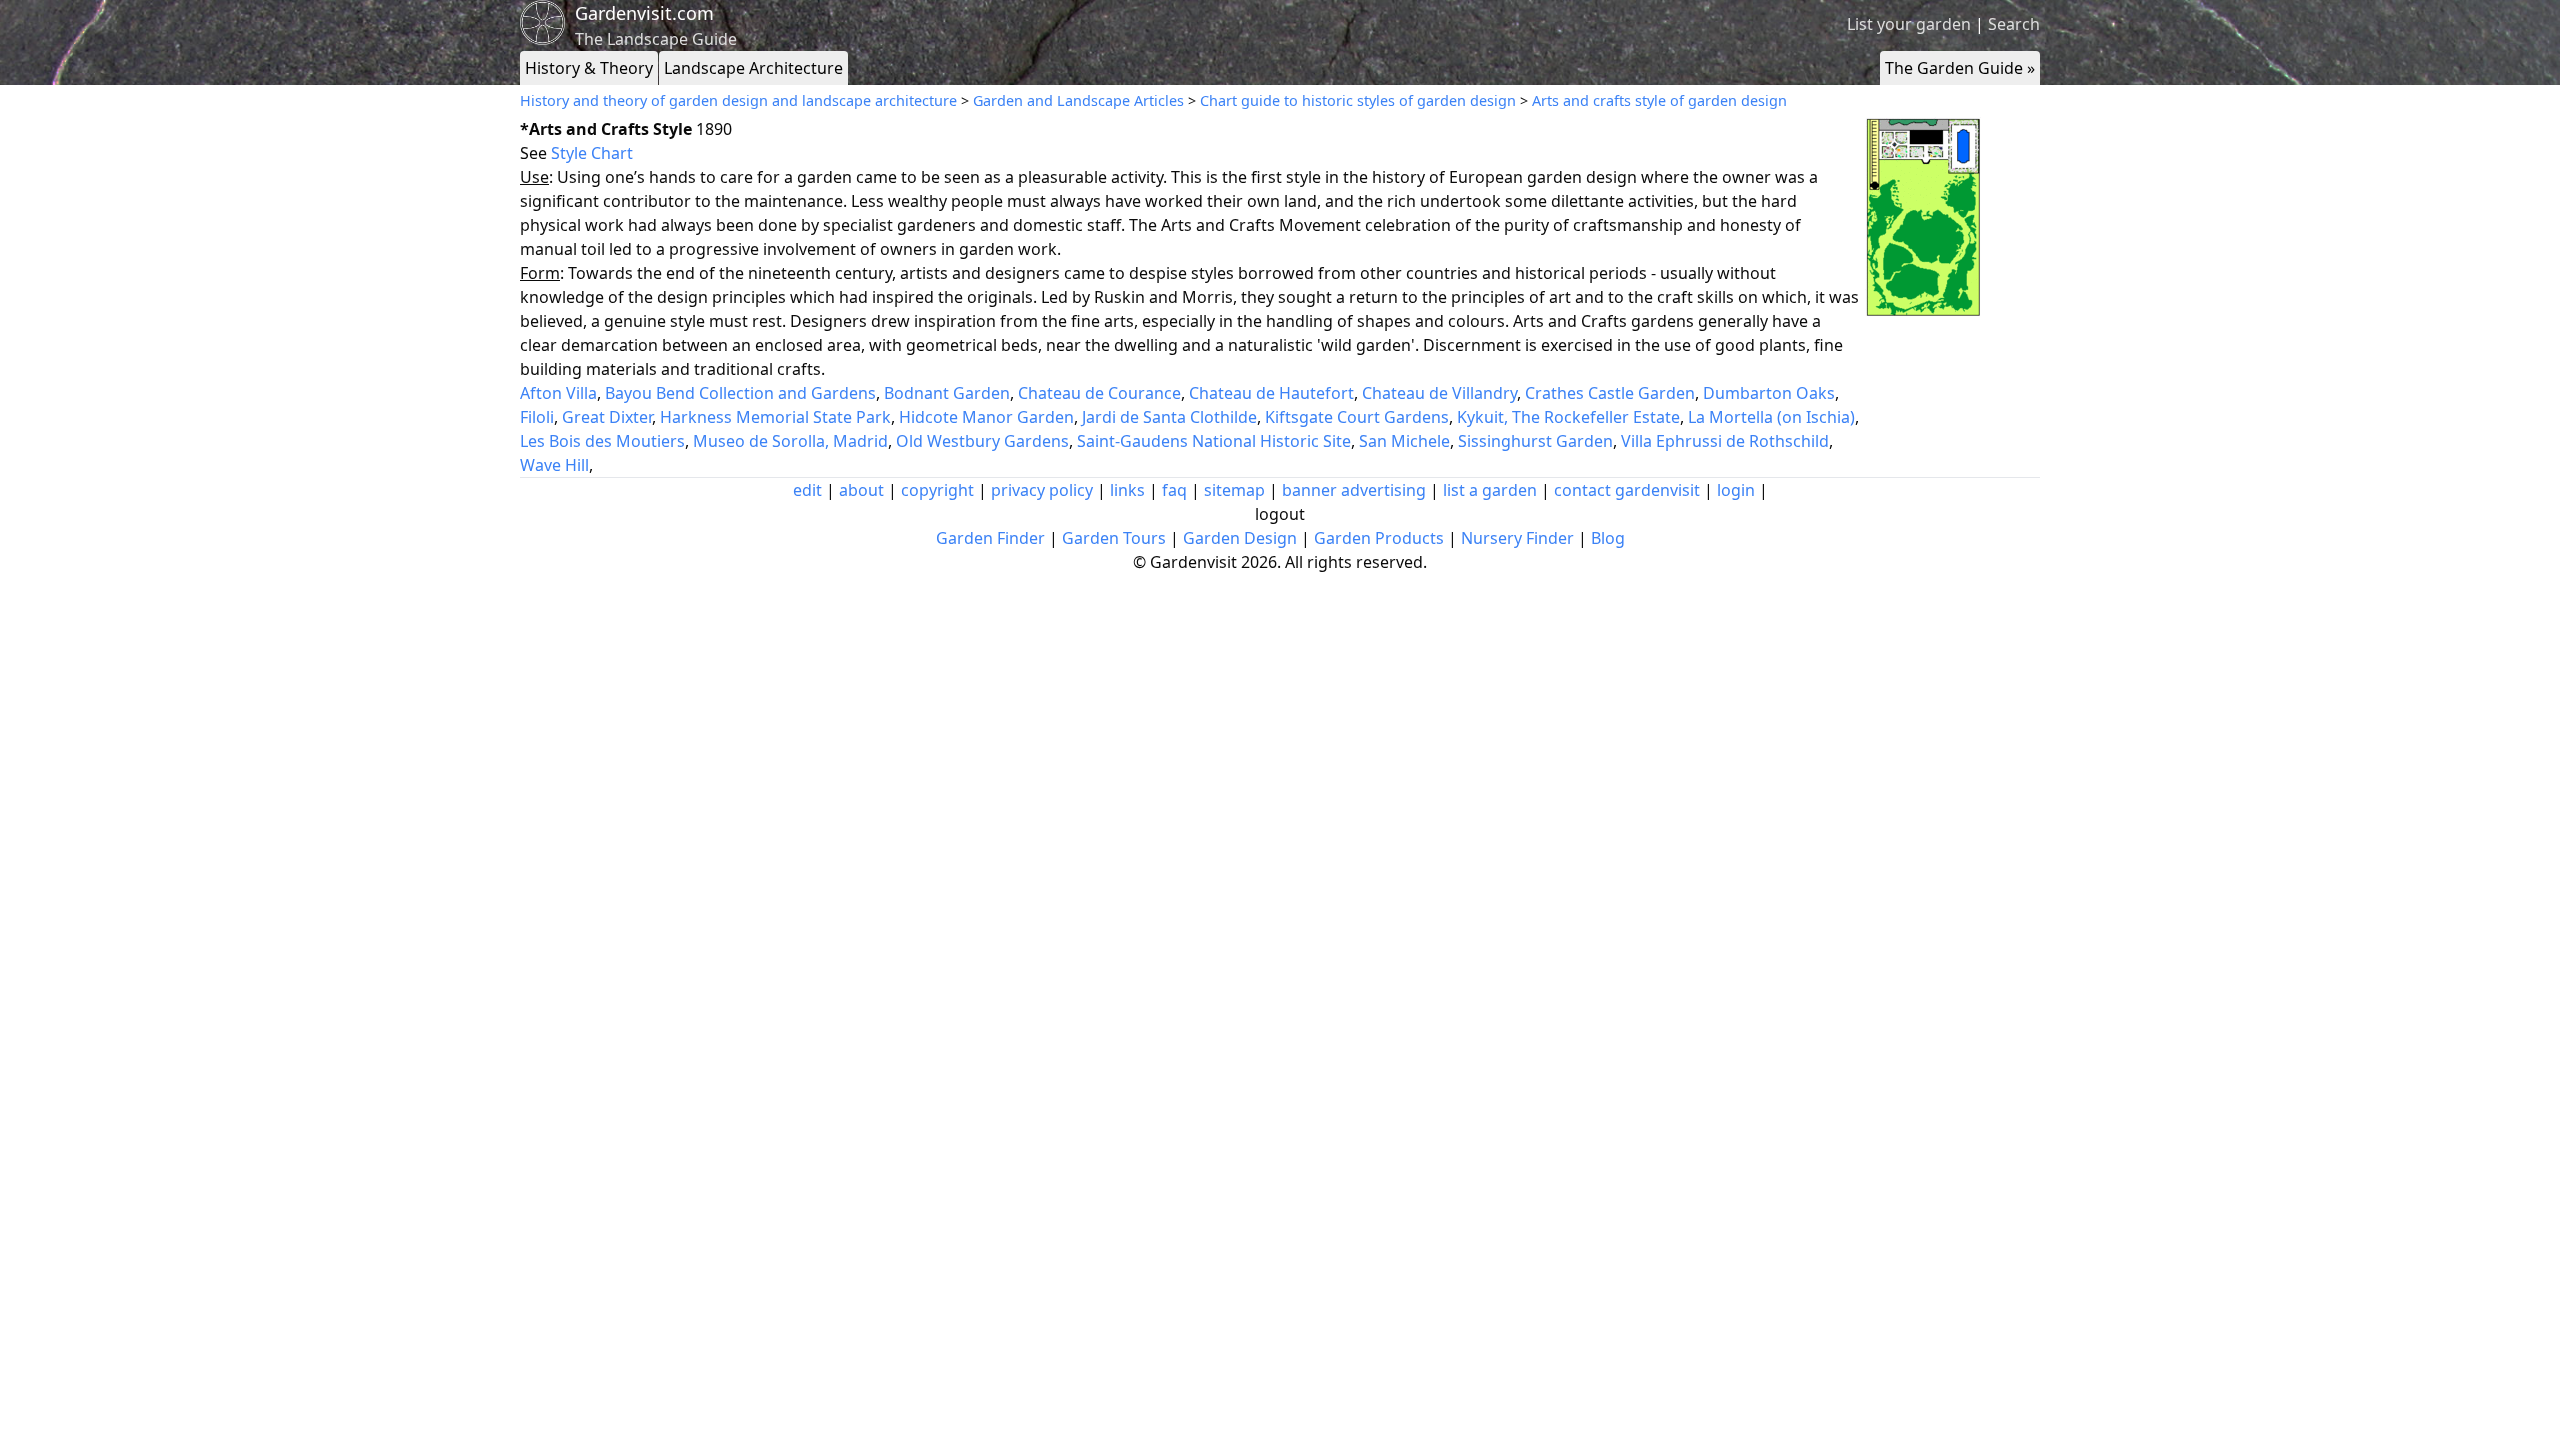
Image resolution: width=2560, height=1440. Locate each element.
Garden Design (1240, 538)
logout (1280, 514)
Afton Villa (558, 393)
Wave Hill (554, 465)
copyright (937, 490)
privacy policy (1042, 490)
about (861, 490)
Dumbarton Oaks (1769, 393)
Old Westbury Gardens (982, 441)
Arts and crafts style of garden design (1659, 100)
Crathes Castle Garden (1610, 393)
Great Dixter (607, 417)
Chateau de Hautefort (1271, 393)
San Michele (1404, 441)
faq (1174, 490)
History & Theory (589, 68)
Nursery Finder (1517, 538)
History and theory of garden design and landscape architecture (738, 100)
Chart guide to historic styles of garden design (1358, 100)
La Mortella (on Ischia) (1771, 417)
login (1736, 490)
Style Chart (592, 153)
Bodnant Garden (947, 393)
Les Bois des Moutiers (602, 441)
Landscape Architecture (753, 68)
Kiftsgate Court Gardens (1357, 417)
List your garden (1909, 24)
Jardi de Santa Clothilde (1169, 417)
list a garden (1490, 490)
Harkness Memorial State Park (775, 417)
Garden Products (1379, 538)
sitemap (1234, 490)
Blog (1608, 538)
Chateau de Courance (1099, 393)
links (1127, 490)
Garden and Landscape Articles (1078, 100)
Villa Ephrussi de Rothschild (1725, 441)
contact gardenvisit (1627, 490)
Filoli (537, 417)
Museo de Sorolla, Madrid (790, 441)
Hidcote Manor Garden (986, 417)
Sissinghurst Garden (1535, 441)
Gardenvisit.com (644, 13)
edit (807, 490)
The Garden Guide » (1960, 68)
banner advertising (1354, 490)
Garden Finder (990, 538)
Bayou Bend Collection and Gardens (740, 393)
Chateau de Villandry (1439, 393)
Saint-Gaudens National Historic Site (1214, 441)
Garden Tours (1114, 538)
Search (2014, 24)
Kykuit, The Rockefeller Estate (1568, 417)
